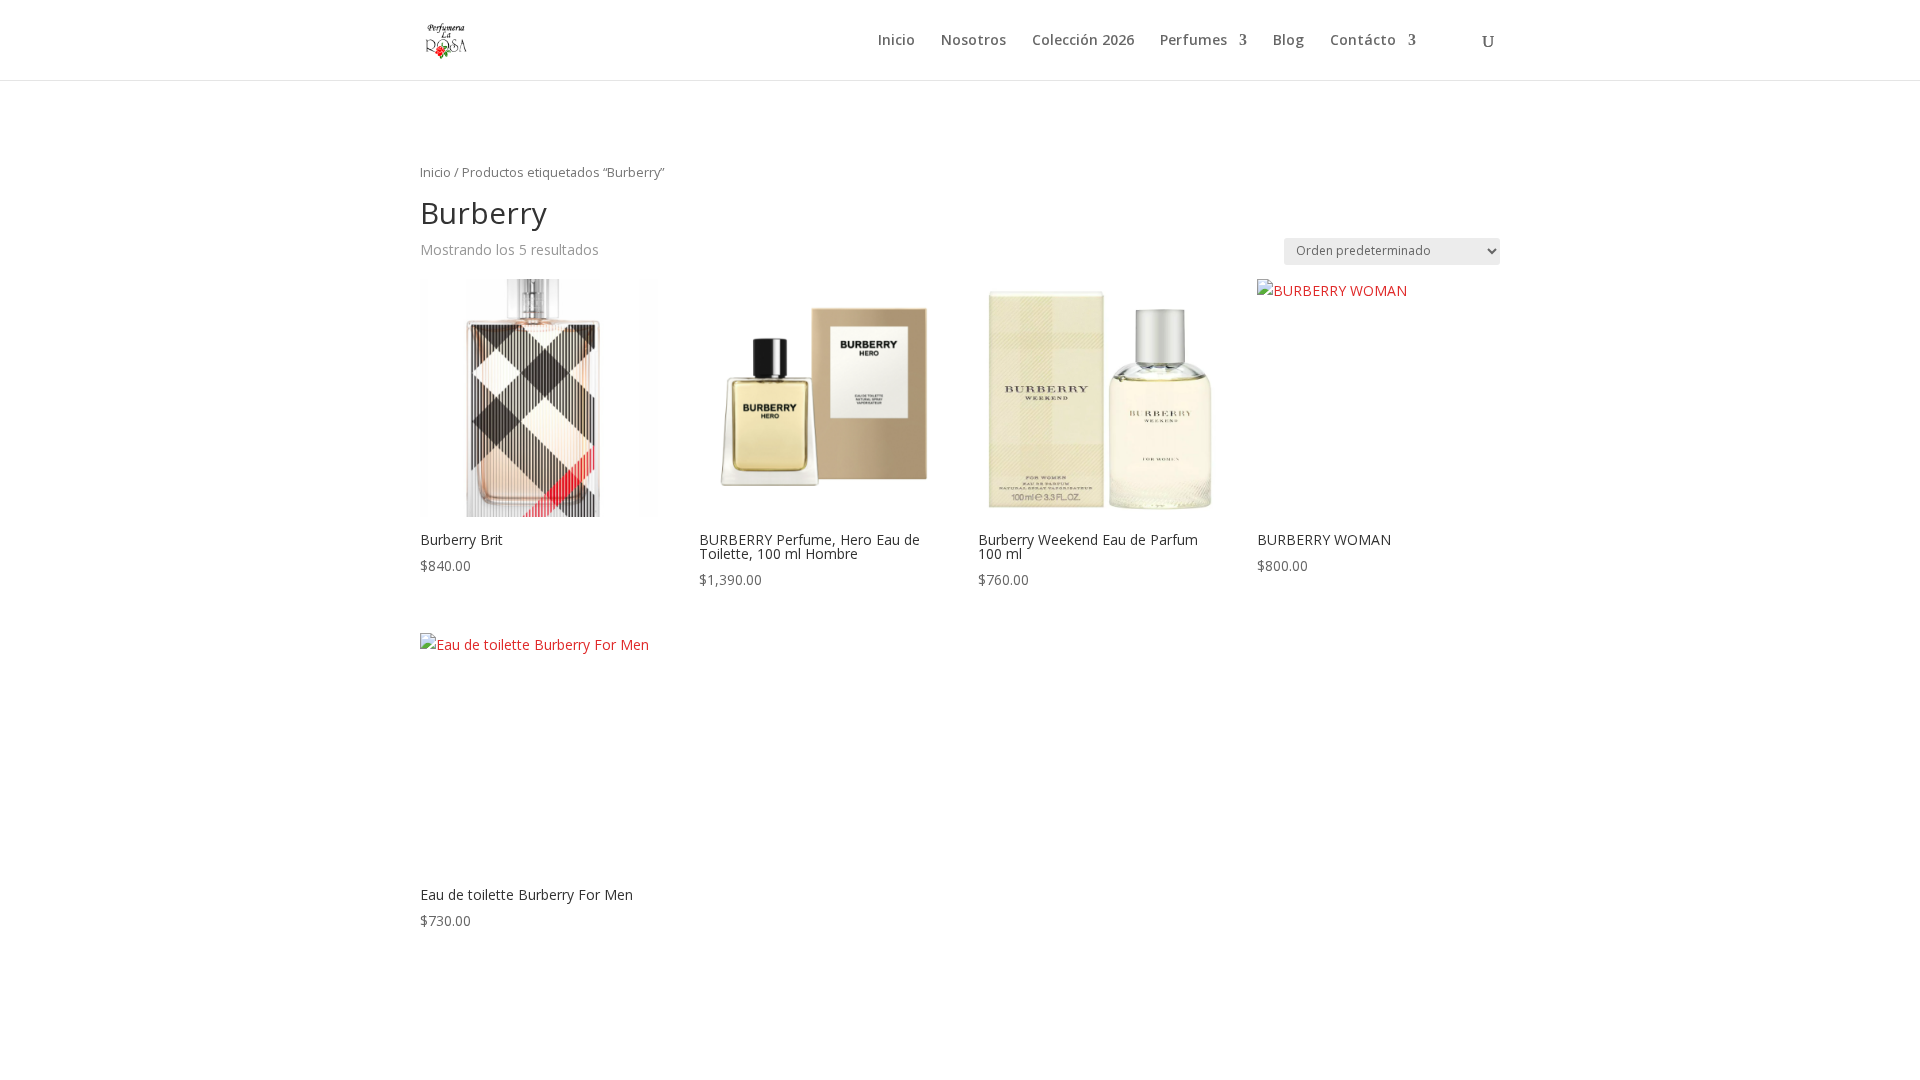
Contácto (1363, 41)
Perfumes (1193, 41)
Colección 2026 (1083, 41)
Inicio (896, 41)
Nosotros (973, 41)
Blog (1288, 41)
